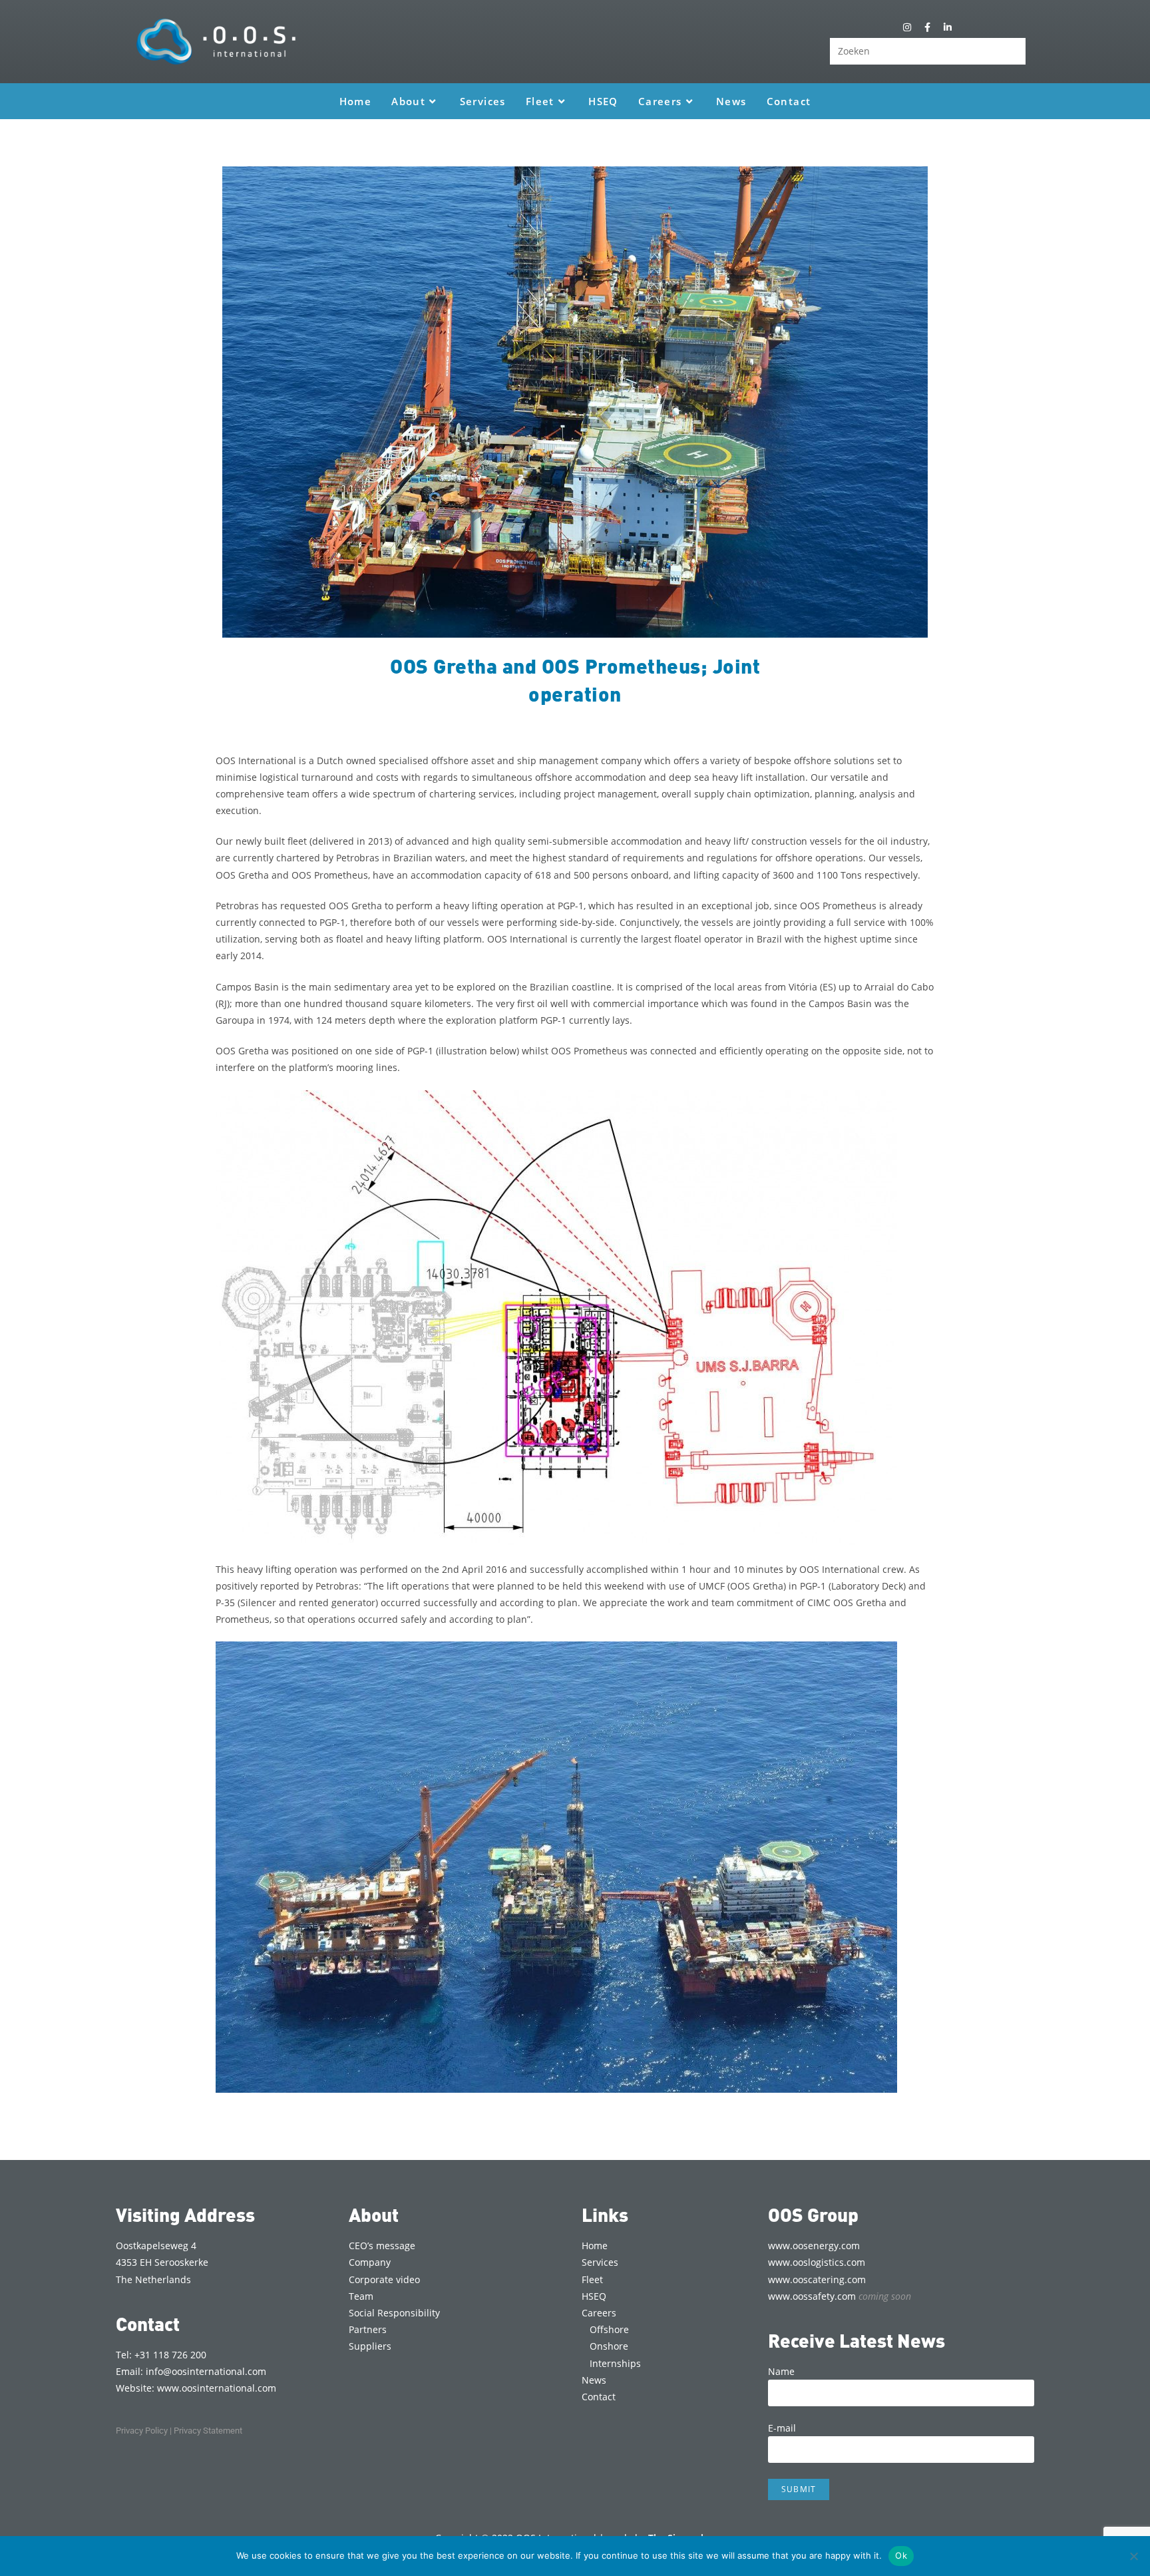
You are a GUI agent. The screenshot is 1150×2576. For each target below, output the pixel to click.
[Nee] (1133, 2556)
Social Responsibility (394, 2313)
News (594, 2380)
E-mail (782, 2428)
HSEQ (594, 2296)
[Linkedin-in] (947, 27)
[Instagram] (907, 27)
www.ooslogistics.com (817, 2262)
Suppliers (370, 2346)
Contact (599, 2397)
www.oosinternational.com (217, 2388)
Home (595, 2246)
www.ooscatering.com (817, 2279)
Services (600, 2262)
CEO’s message (382, 2246)
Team (361, 2296)
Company (370, 2262)
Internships (615, 2363)
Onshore (609, 2346)
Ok (901, 2555)
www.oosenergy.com (814, 2246)
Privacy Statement (208, 2431)
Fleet (592, 2279)
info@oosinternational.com (206, 2371)
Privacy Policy (142, 2431)
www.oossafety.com (840, 2296)
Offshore (609, 2329)
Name (781, 2371)
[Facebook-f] (927, 27)
